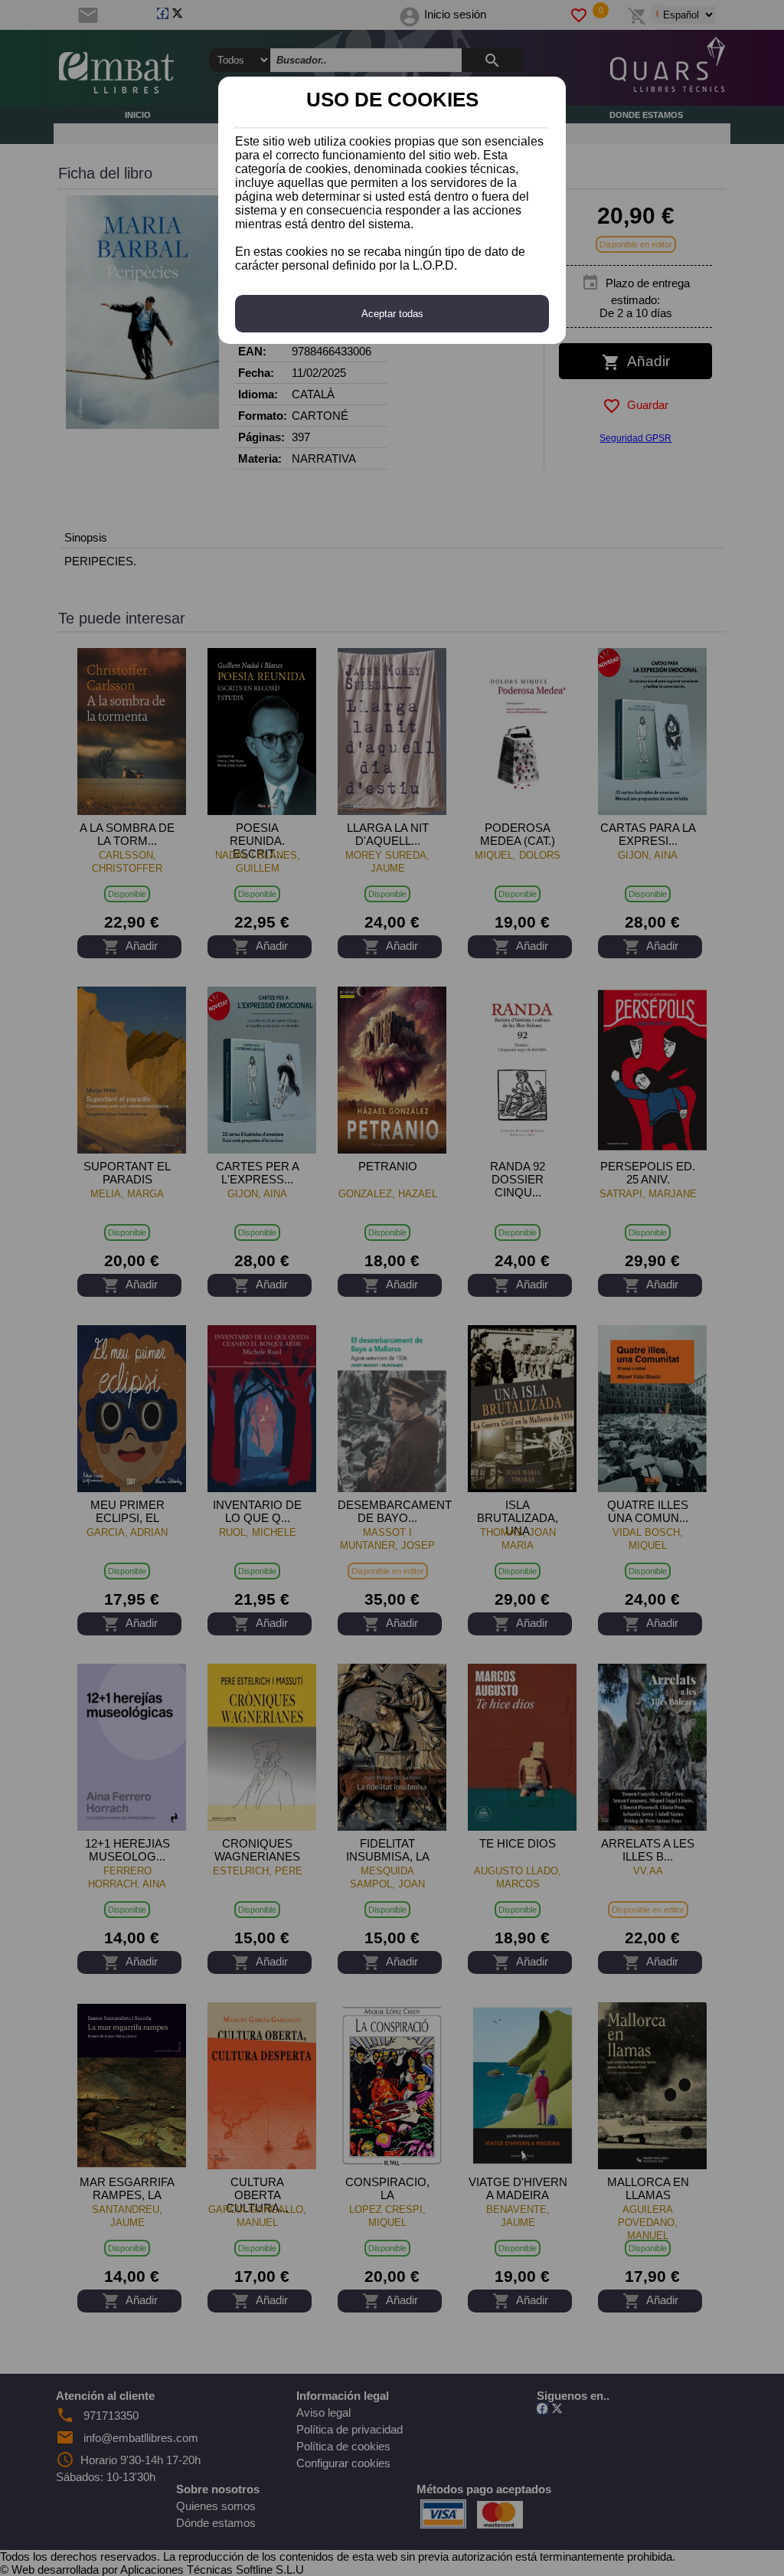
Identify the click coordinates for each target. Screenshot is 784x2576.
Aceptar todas (392, 314)
